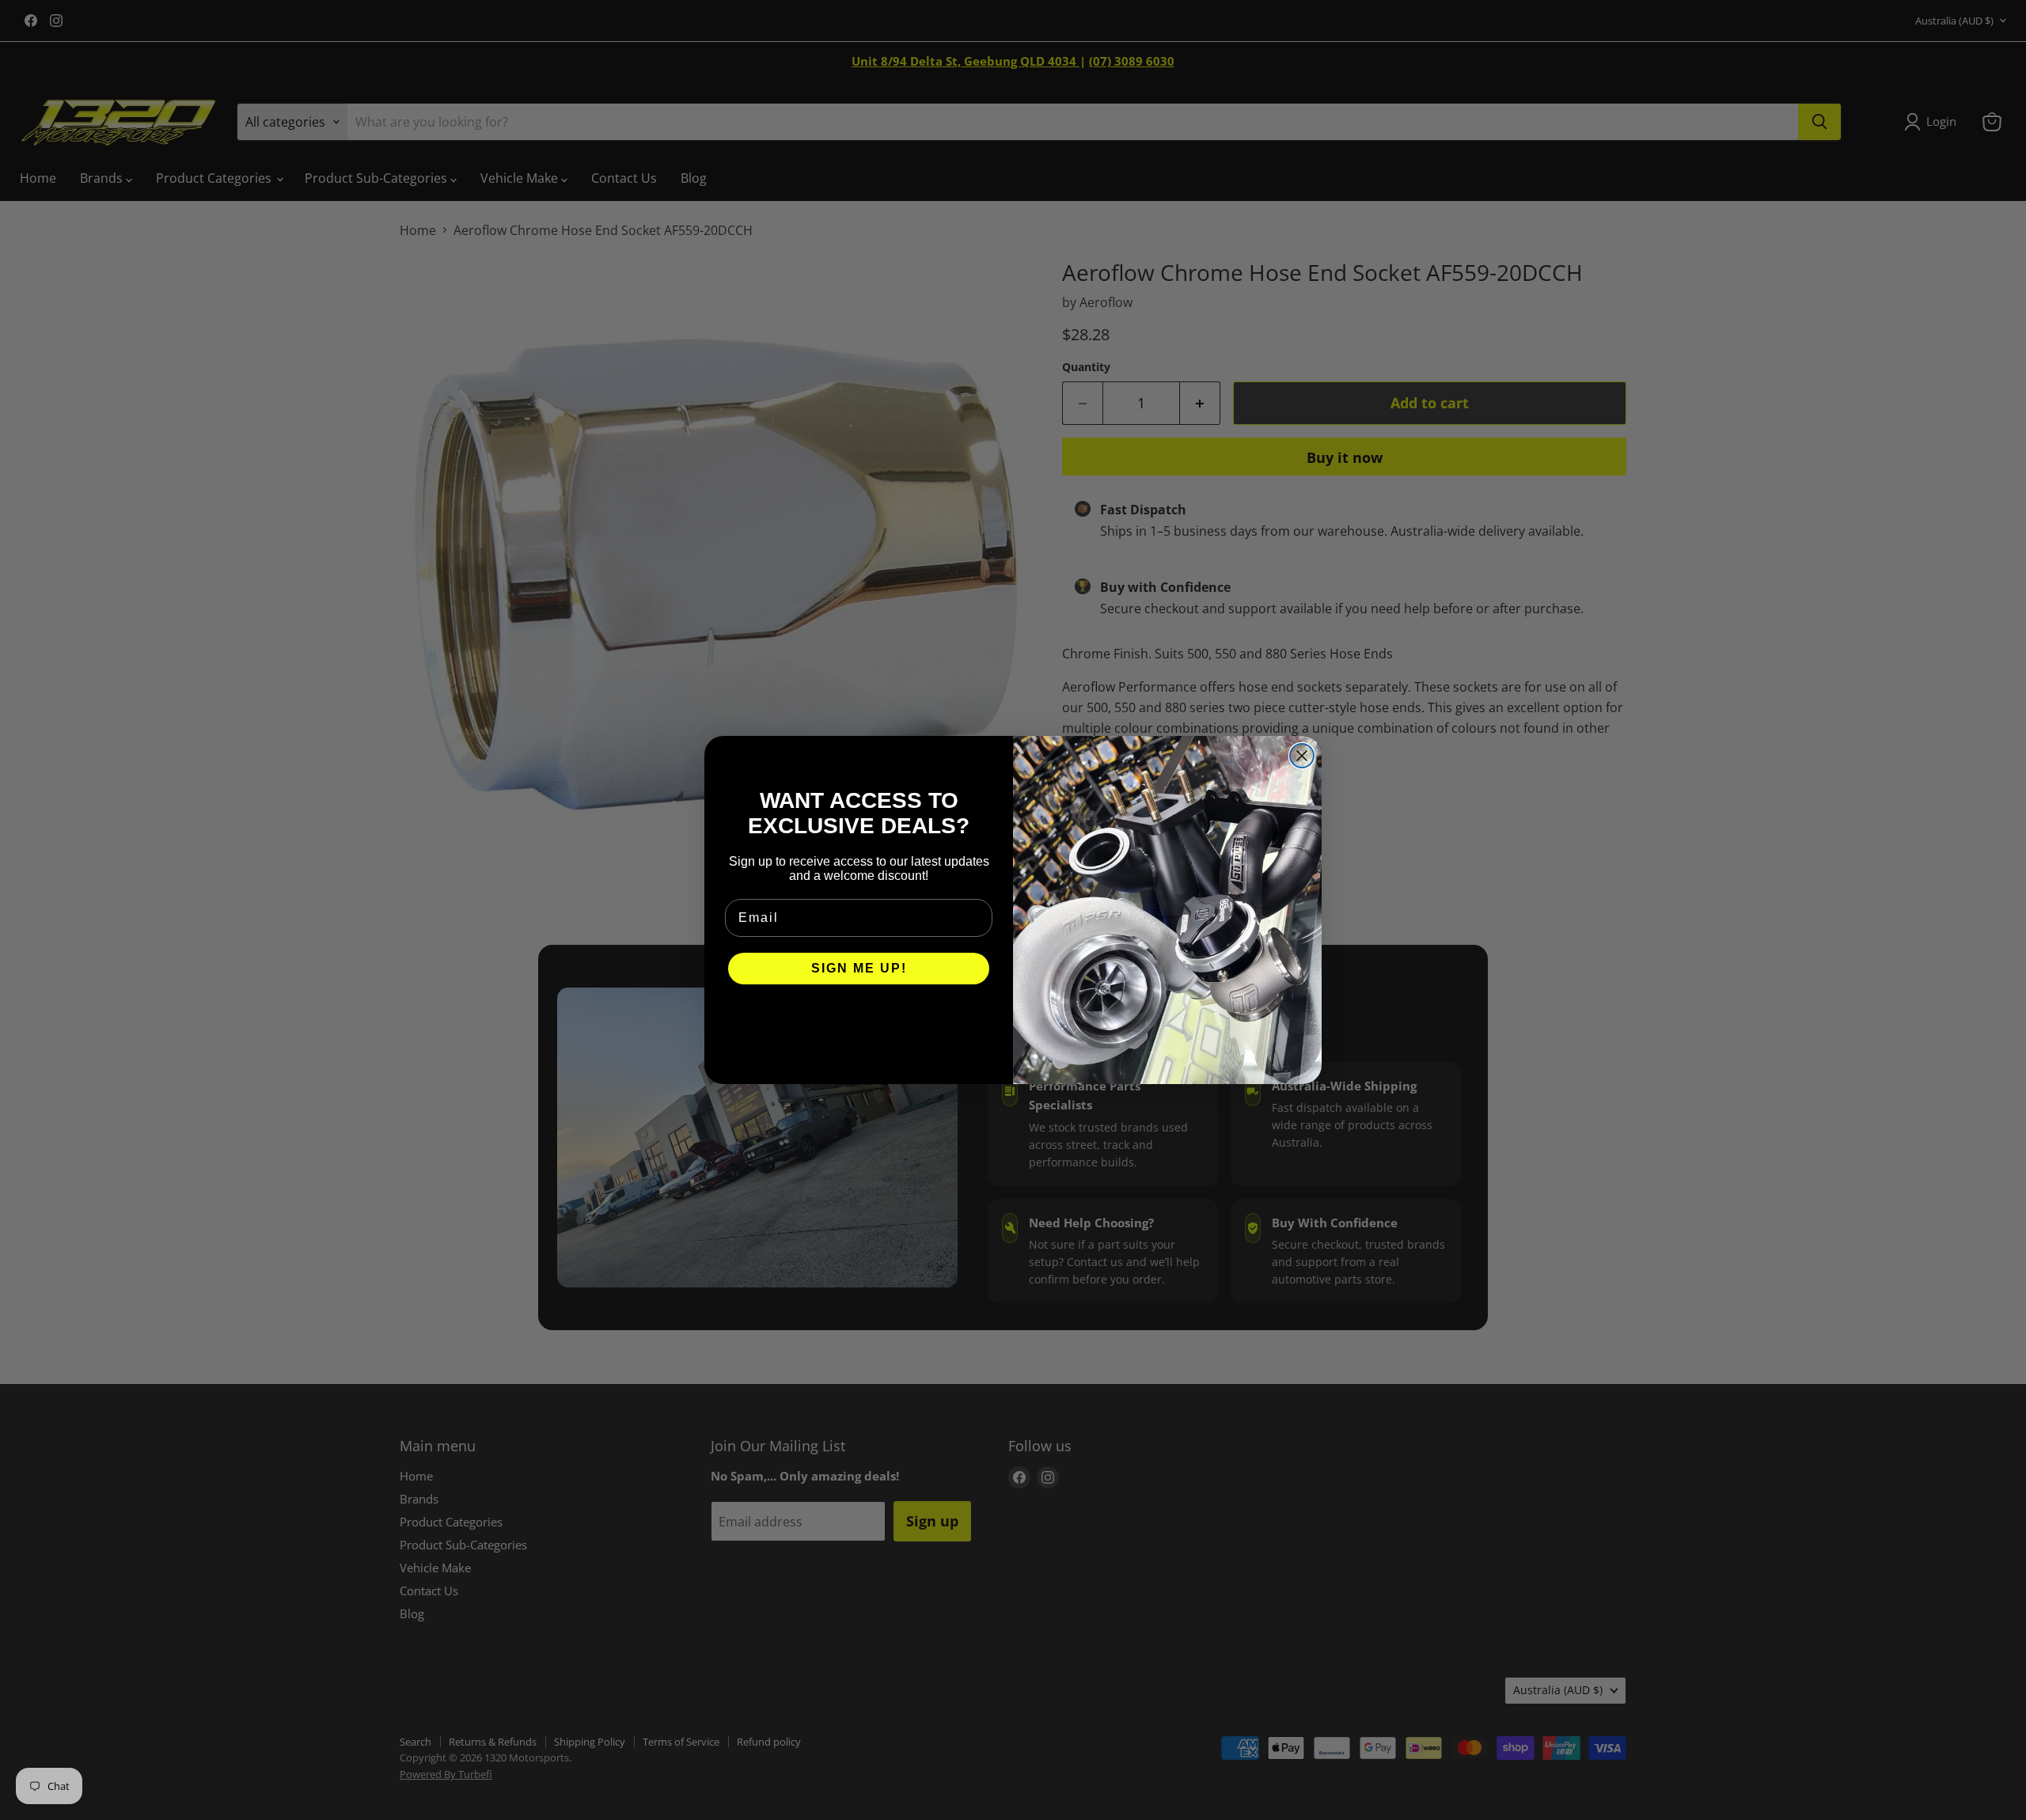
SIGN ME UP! (859, 968)
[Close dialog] (1302, 756)
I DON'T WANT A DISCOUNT (859, 1016)
